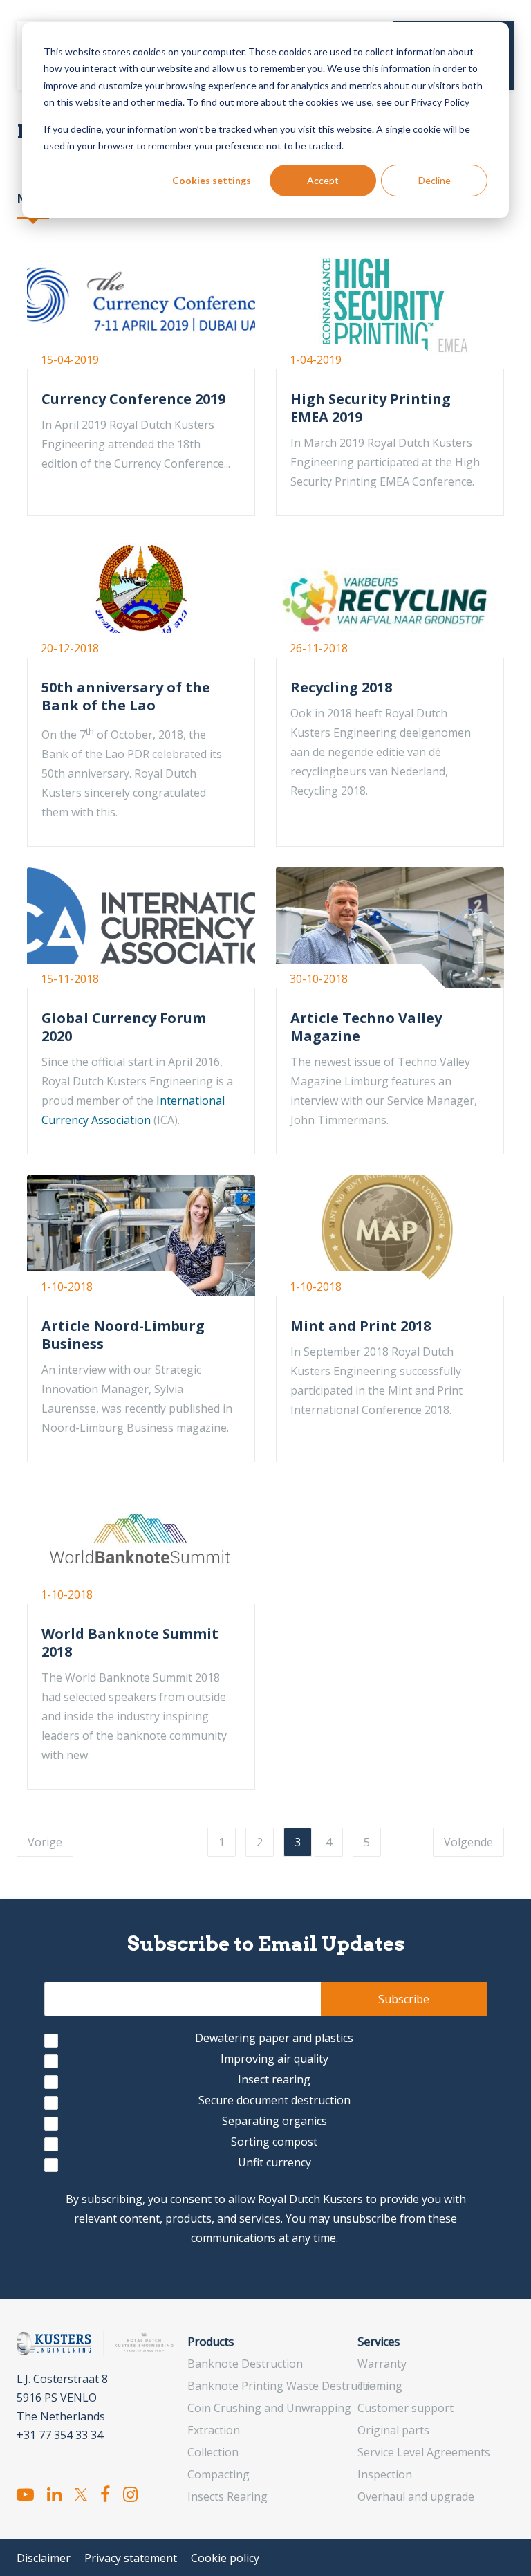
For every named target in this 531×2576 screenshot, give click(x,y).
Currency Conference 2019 (133, 399)
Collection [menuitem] (213, 2452)
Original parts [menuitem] (393, 2430)
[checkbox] (265, 2103)
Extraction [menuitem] (214, 2430)
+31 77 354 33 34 (60, 2435)
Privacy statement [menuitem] (131, 2558)
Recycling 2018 (341, 687)
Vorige (45, 1842)
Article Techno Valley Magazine (366, 1027)
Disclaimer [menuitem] (44, 2558)
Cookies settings (212, 180)
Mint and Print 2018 (361, 1326)
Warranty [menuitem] (382, 2364)
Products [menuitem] (211, 2342)
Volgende (468, 1842)
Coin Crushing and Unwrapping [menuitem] (269, 2408)
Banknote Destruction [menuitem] (245, 2364)
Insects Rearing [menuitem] (227, 2496)
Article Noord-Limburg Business (123, 1335)
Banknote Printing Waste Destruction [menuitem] (285, 2386)
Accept (323, 180)
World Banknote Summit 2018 (130, 1643)
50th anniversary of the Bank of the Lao (126, 696)
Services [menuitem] (379, 2342)
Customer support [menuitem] (406, 2408)
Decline (435, 180)
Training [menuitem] (380, 2386)
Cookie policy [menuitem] (225, 2558)
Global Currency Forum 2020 (124, 1027)
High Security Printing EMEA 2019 (371, 408)
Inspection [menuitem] (385, 2474)
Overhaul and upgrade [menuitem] (416, 2496)
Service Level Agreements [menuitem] (424, 2452)
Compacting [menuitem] (218, 2474)
